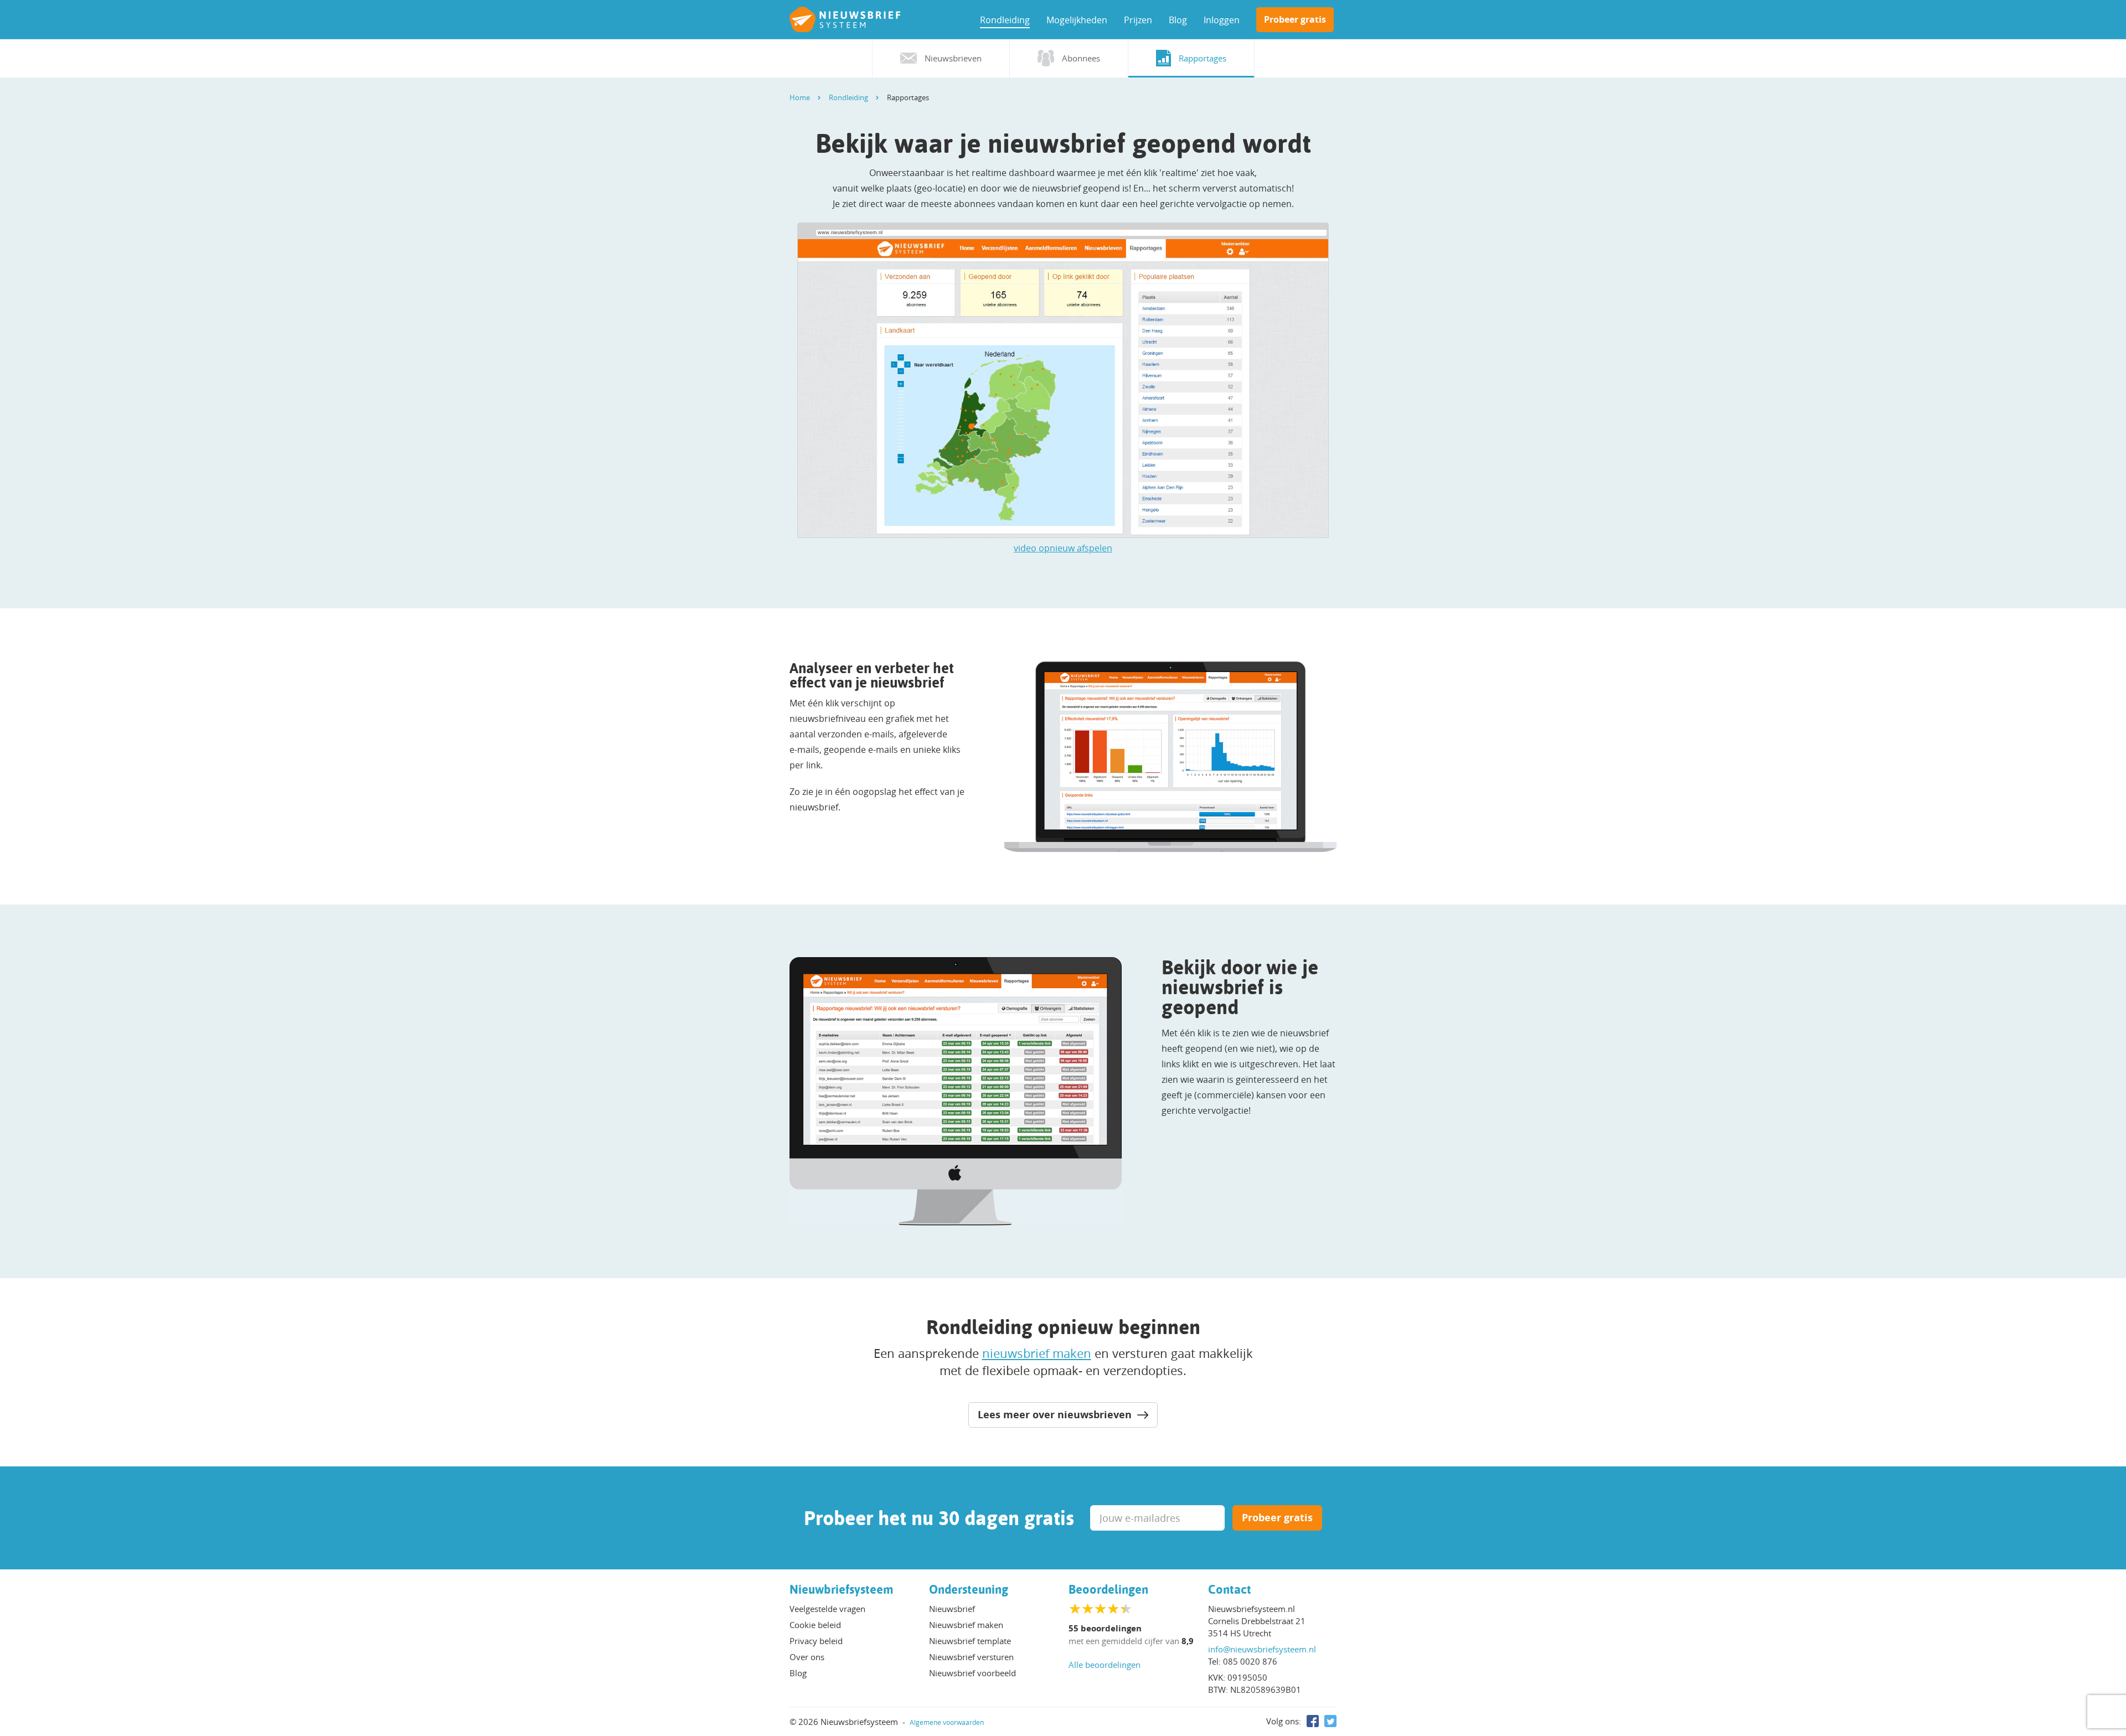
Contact (1230, 1589)
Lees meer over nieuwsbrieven (1056, 1415)
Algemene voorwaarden (947, 1722)
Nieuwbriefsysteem (842, 1589)
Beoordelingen (1108, 1589)
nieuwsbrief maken (1037, 1353)
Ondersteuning (969, 1589)
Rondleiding (1005, 20)
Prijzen (1138, 20)
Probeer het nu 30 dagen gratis (939, 1518)
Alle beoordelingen (1105, 1665)
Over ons (807, 1657)
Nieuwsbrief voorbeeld (972, 1673)
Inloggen (1222, 20)
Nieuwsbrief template (970, 1641)
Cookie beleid (815, 1625)
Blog (1178, 20)
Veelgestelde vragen (827, 1609)
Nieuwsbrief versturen (971, 1657)
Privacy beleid (816, 1641)
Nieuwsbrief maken (966, 1625)
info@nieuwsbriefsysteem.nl (1262, 1649)
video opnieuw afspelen (1063, 548)
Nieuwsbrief (952, 1609)
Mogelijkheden (1077, 20)
